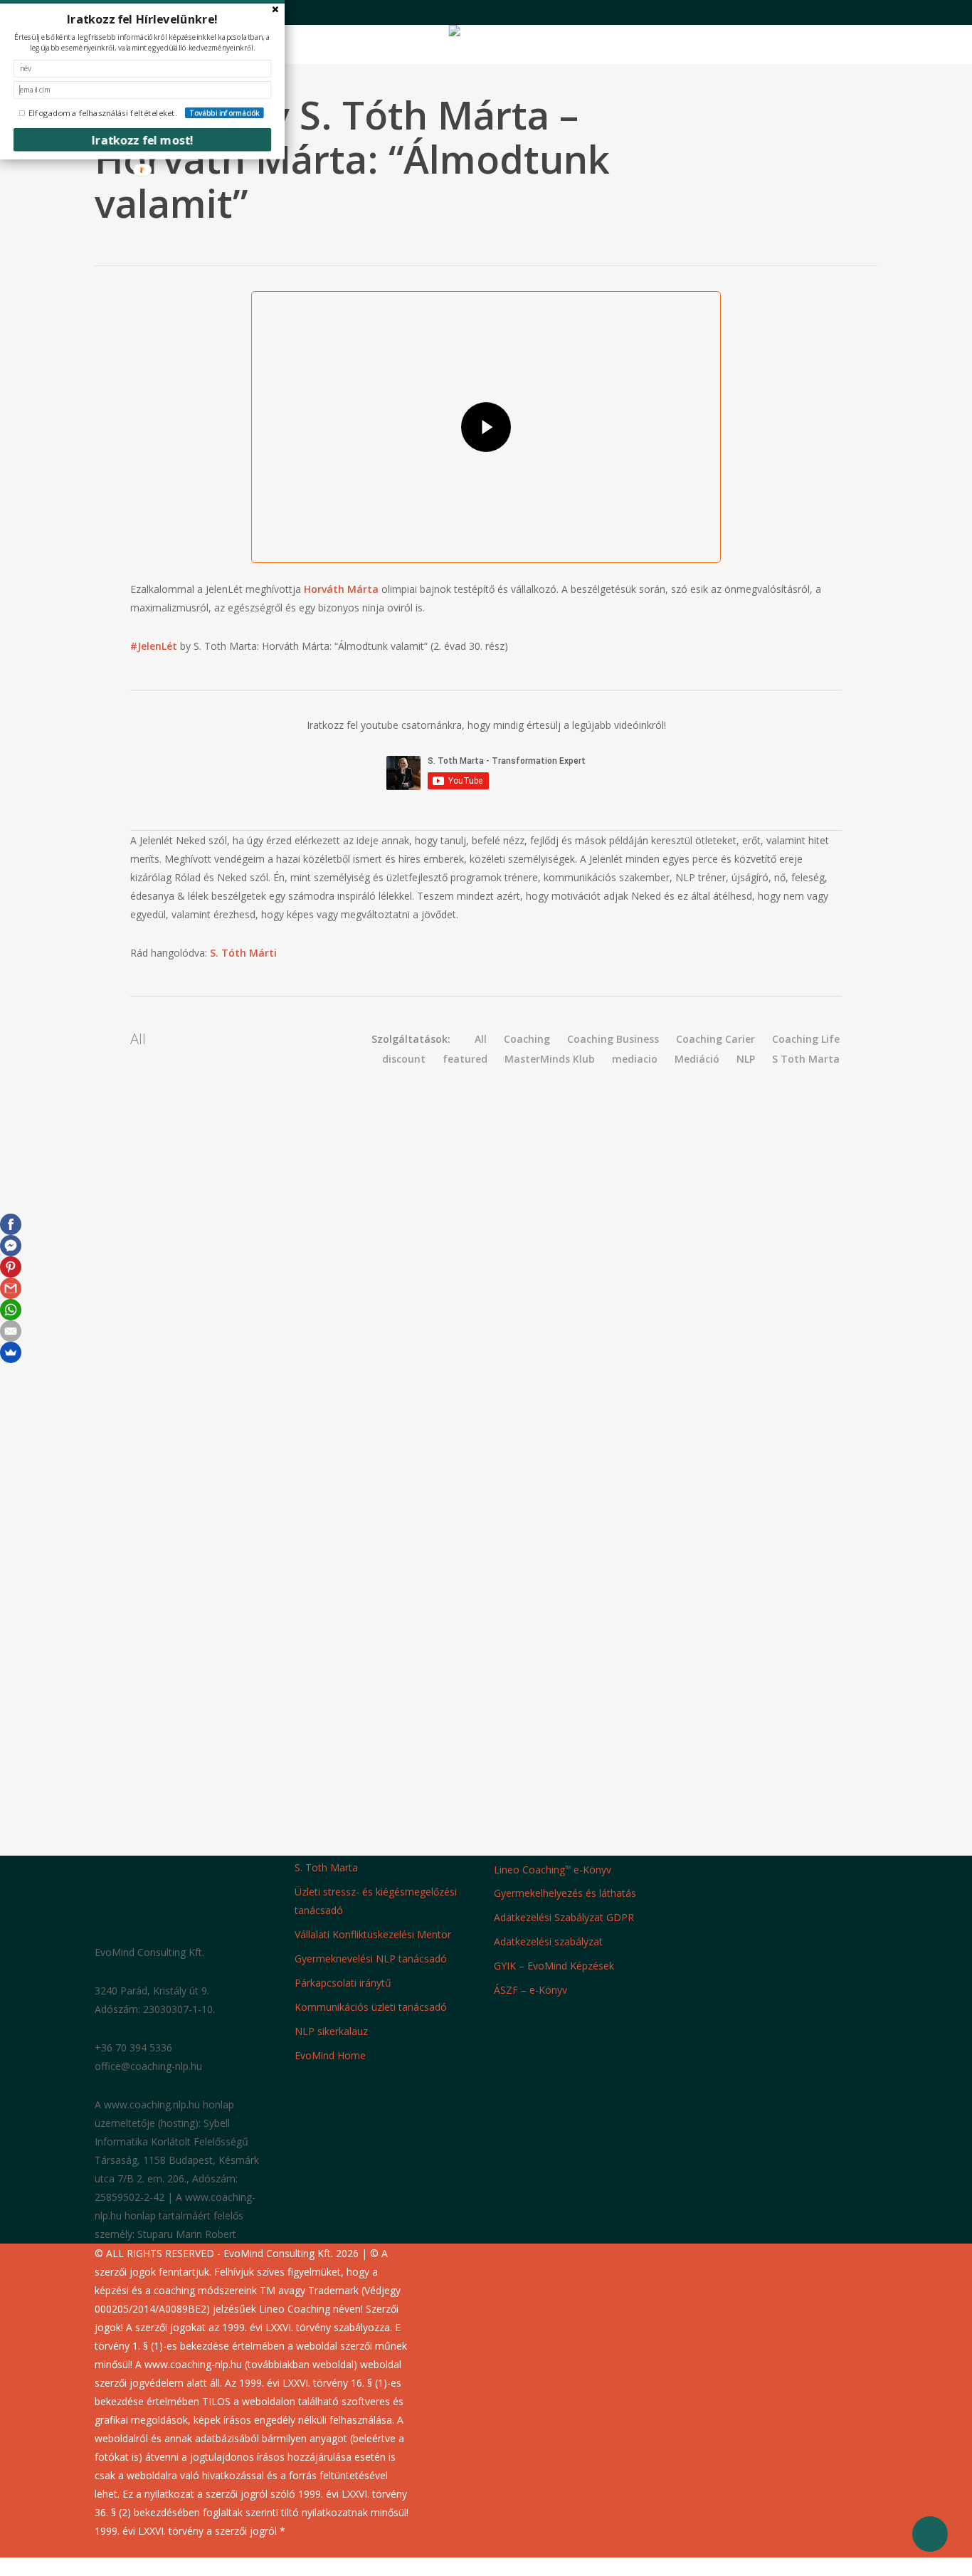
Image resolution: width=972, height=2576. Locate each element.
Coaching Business (613, 1039)
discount (404, 1059)
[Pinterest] (11, 1267)
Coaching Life (806, 1039)
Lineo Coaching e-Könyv (553, 1869)
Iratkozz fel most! (143, 140)
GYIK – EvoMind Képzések (554, 1966)
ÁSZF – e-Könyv (530, 1990)
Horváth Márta (341, 589)
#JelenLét (154, 646)
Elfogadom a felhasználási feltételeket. (103, 113)
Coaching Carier (715, 1039)
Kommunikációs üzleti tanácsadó (371, 2007)
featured (465, 1059)
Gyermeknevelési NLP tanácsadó (371, 1959)
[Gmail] (11, 1288)
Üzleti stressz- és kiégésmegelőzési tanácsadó (376, 1901)
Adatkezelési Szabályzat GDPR (564, 1917)
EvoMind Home (330, 2055)
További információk (224, 113)
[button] (486, 2567)
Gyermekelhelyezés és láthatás (565, 1893)
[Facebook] (11, 1224)
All (481, 1039)
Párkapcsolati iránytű (343, 1983)
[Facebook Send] (11, 1246)
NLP (746, 1059)
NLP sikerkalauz (331, 2031)
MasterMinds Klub (550, 1059)
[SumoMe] (11, 1352)
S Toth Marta (806, 1059)
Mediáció (697, 1059)
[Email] (11, 1331)
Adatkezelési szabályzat (548, 1941)
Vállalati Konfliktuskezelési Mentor (373, 1934)
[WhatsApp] (11, 1310)
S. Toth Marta (326, 1867)
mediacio (635, 1059)
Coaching (527, 1039)
